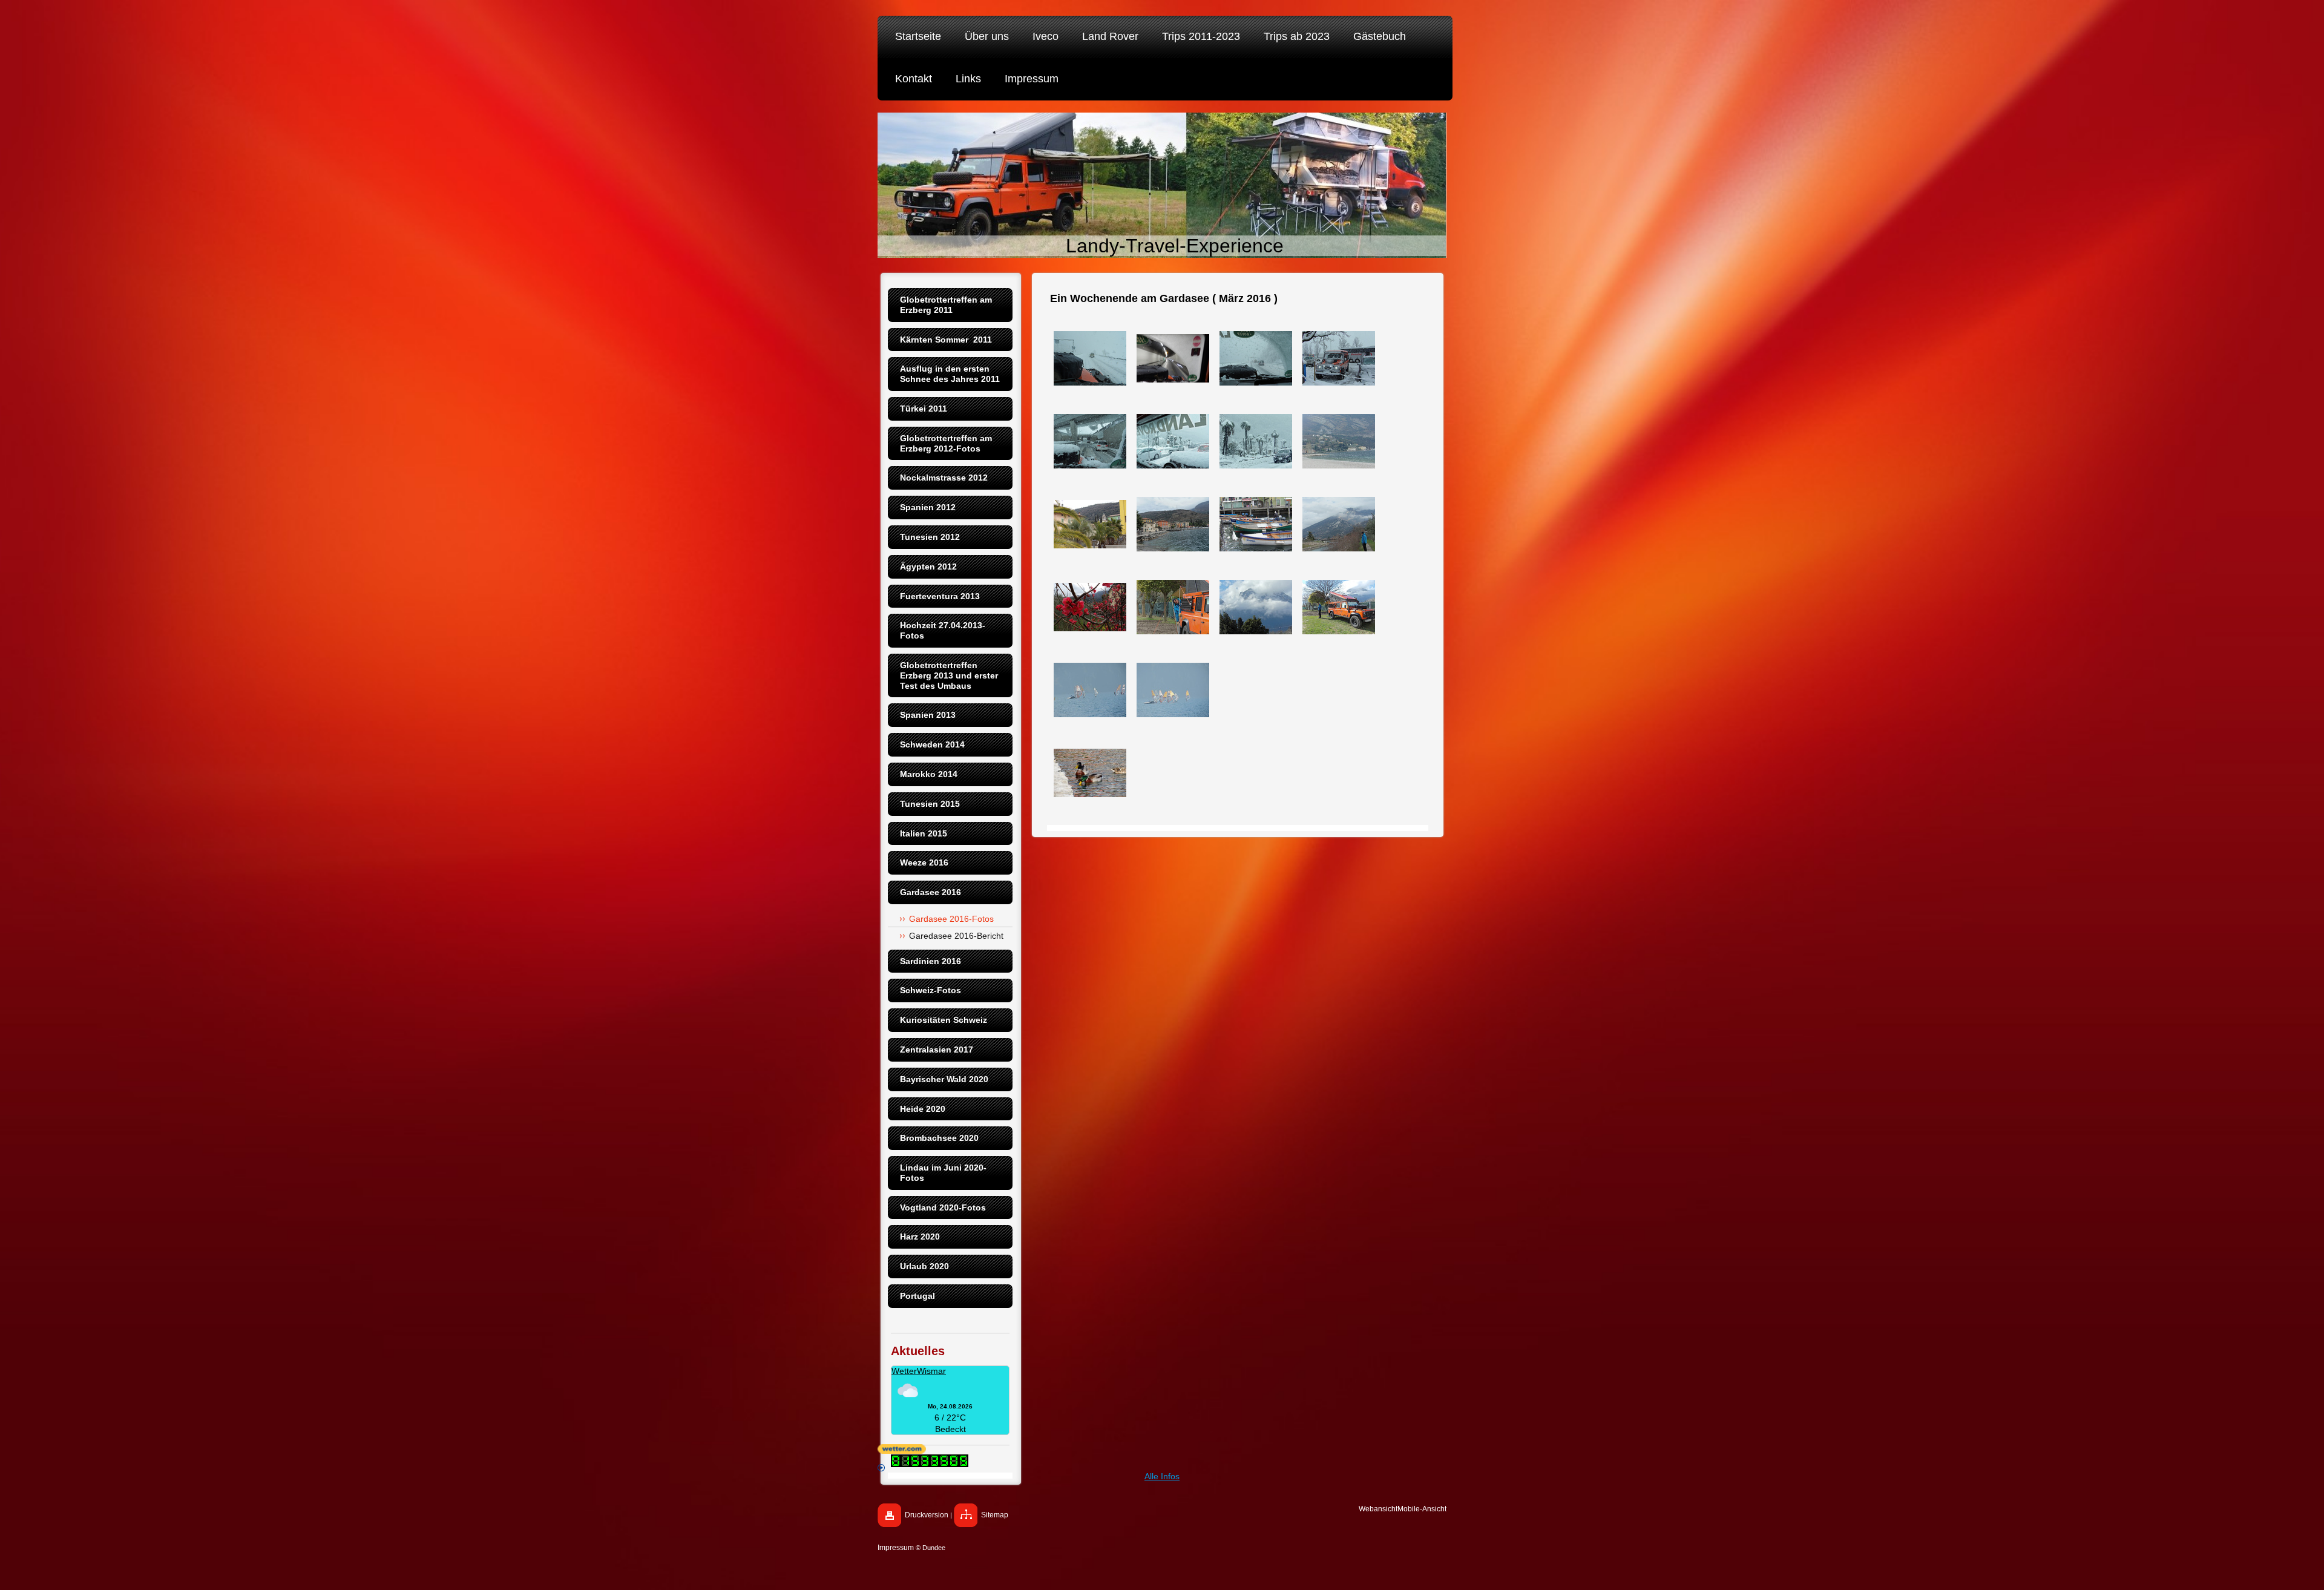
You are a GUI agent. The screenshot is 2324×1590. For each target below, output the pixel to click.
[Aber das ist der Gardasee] (1339, 441)
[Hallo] (1173, 607)
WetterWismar (919, 1371)
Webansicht (1378, 1509)
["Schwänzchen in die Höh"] (1256, 524)
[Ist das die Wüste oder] (1173, 441)
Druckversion (927, 1515)
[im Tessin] (1256, 441)
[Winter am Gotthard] (1090, 358)
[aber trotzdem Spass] (1173, 690)
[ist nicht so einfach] (1256, 358)
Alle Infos (1162, 1476)
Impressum (896, 1548)
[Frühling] (1090, 607)
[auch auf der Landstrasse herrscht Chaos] (1090, 441)
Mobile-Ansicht (1422, 1509)
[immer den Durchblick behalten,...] (1173, 358)
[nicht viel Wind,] (1090, 690)
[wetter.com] (1162, 1449)
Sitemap (995, 1515)
